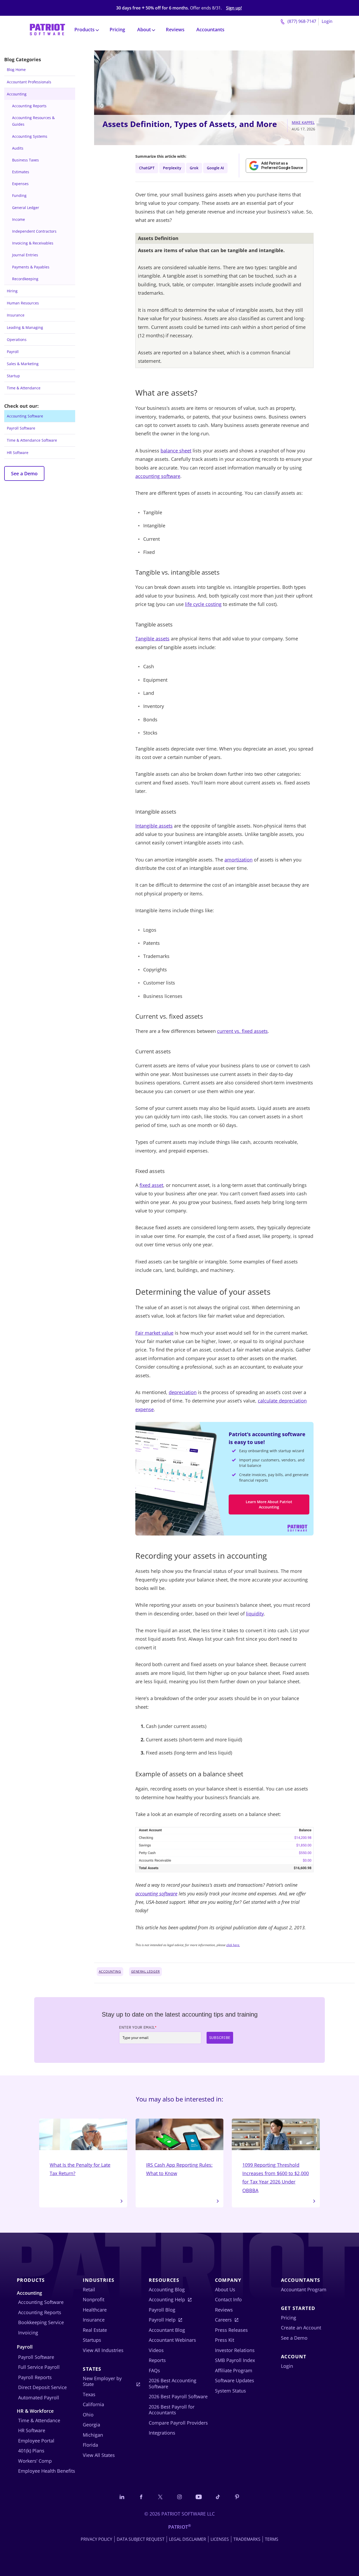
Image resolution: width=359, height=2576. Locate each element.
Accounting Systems (30, 136)
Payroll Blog (162, 2310)
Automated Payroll (39, 2398)
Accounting (17, 94)
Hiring (12, 291)
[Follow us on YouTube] (199, 2497)
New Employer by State (102, 2381)
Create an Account (301, 2328)
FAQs (154, 2370)
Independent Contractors (34, 231)
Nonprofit (94, 2299)
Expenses (20, 184)
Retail (89, 2289)
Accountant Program (304, 2289)
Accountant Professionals (29, 82)
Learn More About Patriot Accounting (269, 1504)
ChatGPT (147, 168)
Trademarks (247, 2539)
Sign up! (234, 8)
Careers (223, 2320)
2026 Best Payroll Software (178, 2396)
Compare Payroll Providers (178, 2423)
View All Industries (103, 2350)
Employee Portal (36, 2441)
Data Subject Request (141, 2539)
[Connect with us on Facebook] (141, 2497)
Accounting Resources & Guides (33, 121)
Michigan (93, 2435)
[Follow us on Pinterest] (237, 2497)
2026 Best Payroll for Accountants (172, 2410)
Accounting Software (25, 416)
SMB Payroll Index (235, 2360)
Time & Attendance (24, 388)
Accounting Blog (167, 2289)
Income (19, 219)
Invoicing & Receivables (33, 243)
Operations (17, 340)
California (93, 2404)
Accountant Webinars (172, 2340)
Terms (272, 2539)
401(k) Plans (31, 2451)
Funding (19, 195)
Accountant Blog (167, 2330)
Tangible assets (152, 639)
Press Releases (231, 2330)
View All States (99, 2455)
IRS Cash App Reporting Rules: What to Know (179, 2169)
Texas (89, 2394)
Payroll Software (21, 428)
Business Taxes (25, 160)
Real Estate (95, 2330)
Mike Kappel (303, 122)
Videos (156, 2350)
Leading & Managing (25, 327)
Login (327, 21)
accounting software (158, 476)
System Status (230, 2391)
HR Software (18, 453)
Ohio (88, 2415)
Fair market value (154, 1333)
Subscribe (220, 2038)
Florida (90, 2445)
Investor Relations (235, 2350)
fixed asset (151, 1185)
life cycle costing (203, 604)
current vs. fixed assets (242, 1031)
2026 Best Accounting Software (173, 2383)
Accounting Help (167, 2299)
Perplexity (172, 168)
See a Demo (24, 473)
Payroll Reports (35, 2377)
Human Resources (23, 303)
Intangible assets (154, 826)
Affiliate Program (234, 2370)
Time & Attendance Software (32, 440)
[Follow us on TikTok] (218, 2497)
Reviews (175, 29)
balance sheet (176, 451)
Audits (18, 148)
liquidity (255, 1614)
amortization (239, 860)
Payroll (13, 352)
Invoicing (28, 2333)
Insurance (16, 315)
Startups (92, 2340)
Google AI (215, 168)
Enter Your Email (138, 2027)
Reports (157, 2360)
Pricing (117, 29)
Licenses (220, 2539)
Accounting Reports (29, 106)
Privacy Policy (96, 2539)
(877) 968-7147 (301, 21)
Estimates (21, 172)
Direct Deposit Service (42, 2387)
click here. (233, 1945)
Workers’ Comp (35, 2461)
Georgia (91, 2425)
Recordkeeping (25, 279)
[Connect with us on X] (160, 2497)
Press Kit (225, 2340)
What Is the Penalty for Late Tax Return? (80, 2169)
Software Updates (235, 2380)
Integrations (162, 2433)
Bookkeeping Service (41, 2322)
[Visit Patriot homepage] (47, 29)
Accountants (210, 29)
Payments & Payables (31, 267)
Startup (13, 376)
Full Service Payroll (39, 2367)
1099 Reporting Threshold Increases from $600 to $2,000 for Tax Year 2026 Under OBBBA (276, 2178)
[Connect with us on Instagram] (179, 2497)
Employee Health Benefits (47, 2471)
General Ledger (26, 208)
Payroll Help (162, 2320)
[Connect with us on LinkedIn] (122, 2497)
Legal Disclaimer (188, 2539)
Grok (194, 168)
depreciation (183, 1392)
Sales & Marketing (23, 364)
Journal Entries (25, 255)
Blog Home (16, 70)
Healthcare (95, 2310)
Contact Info (228, 2299)
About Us (225, 2289)
